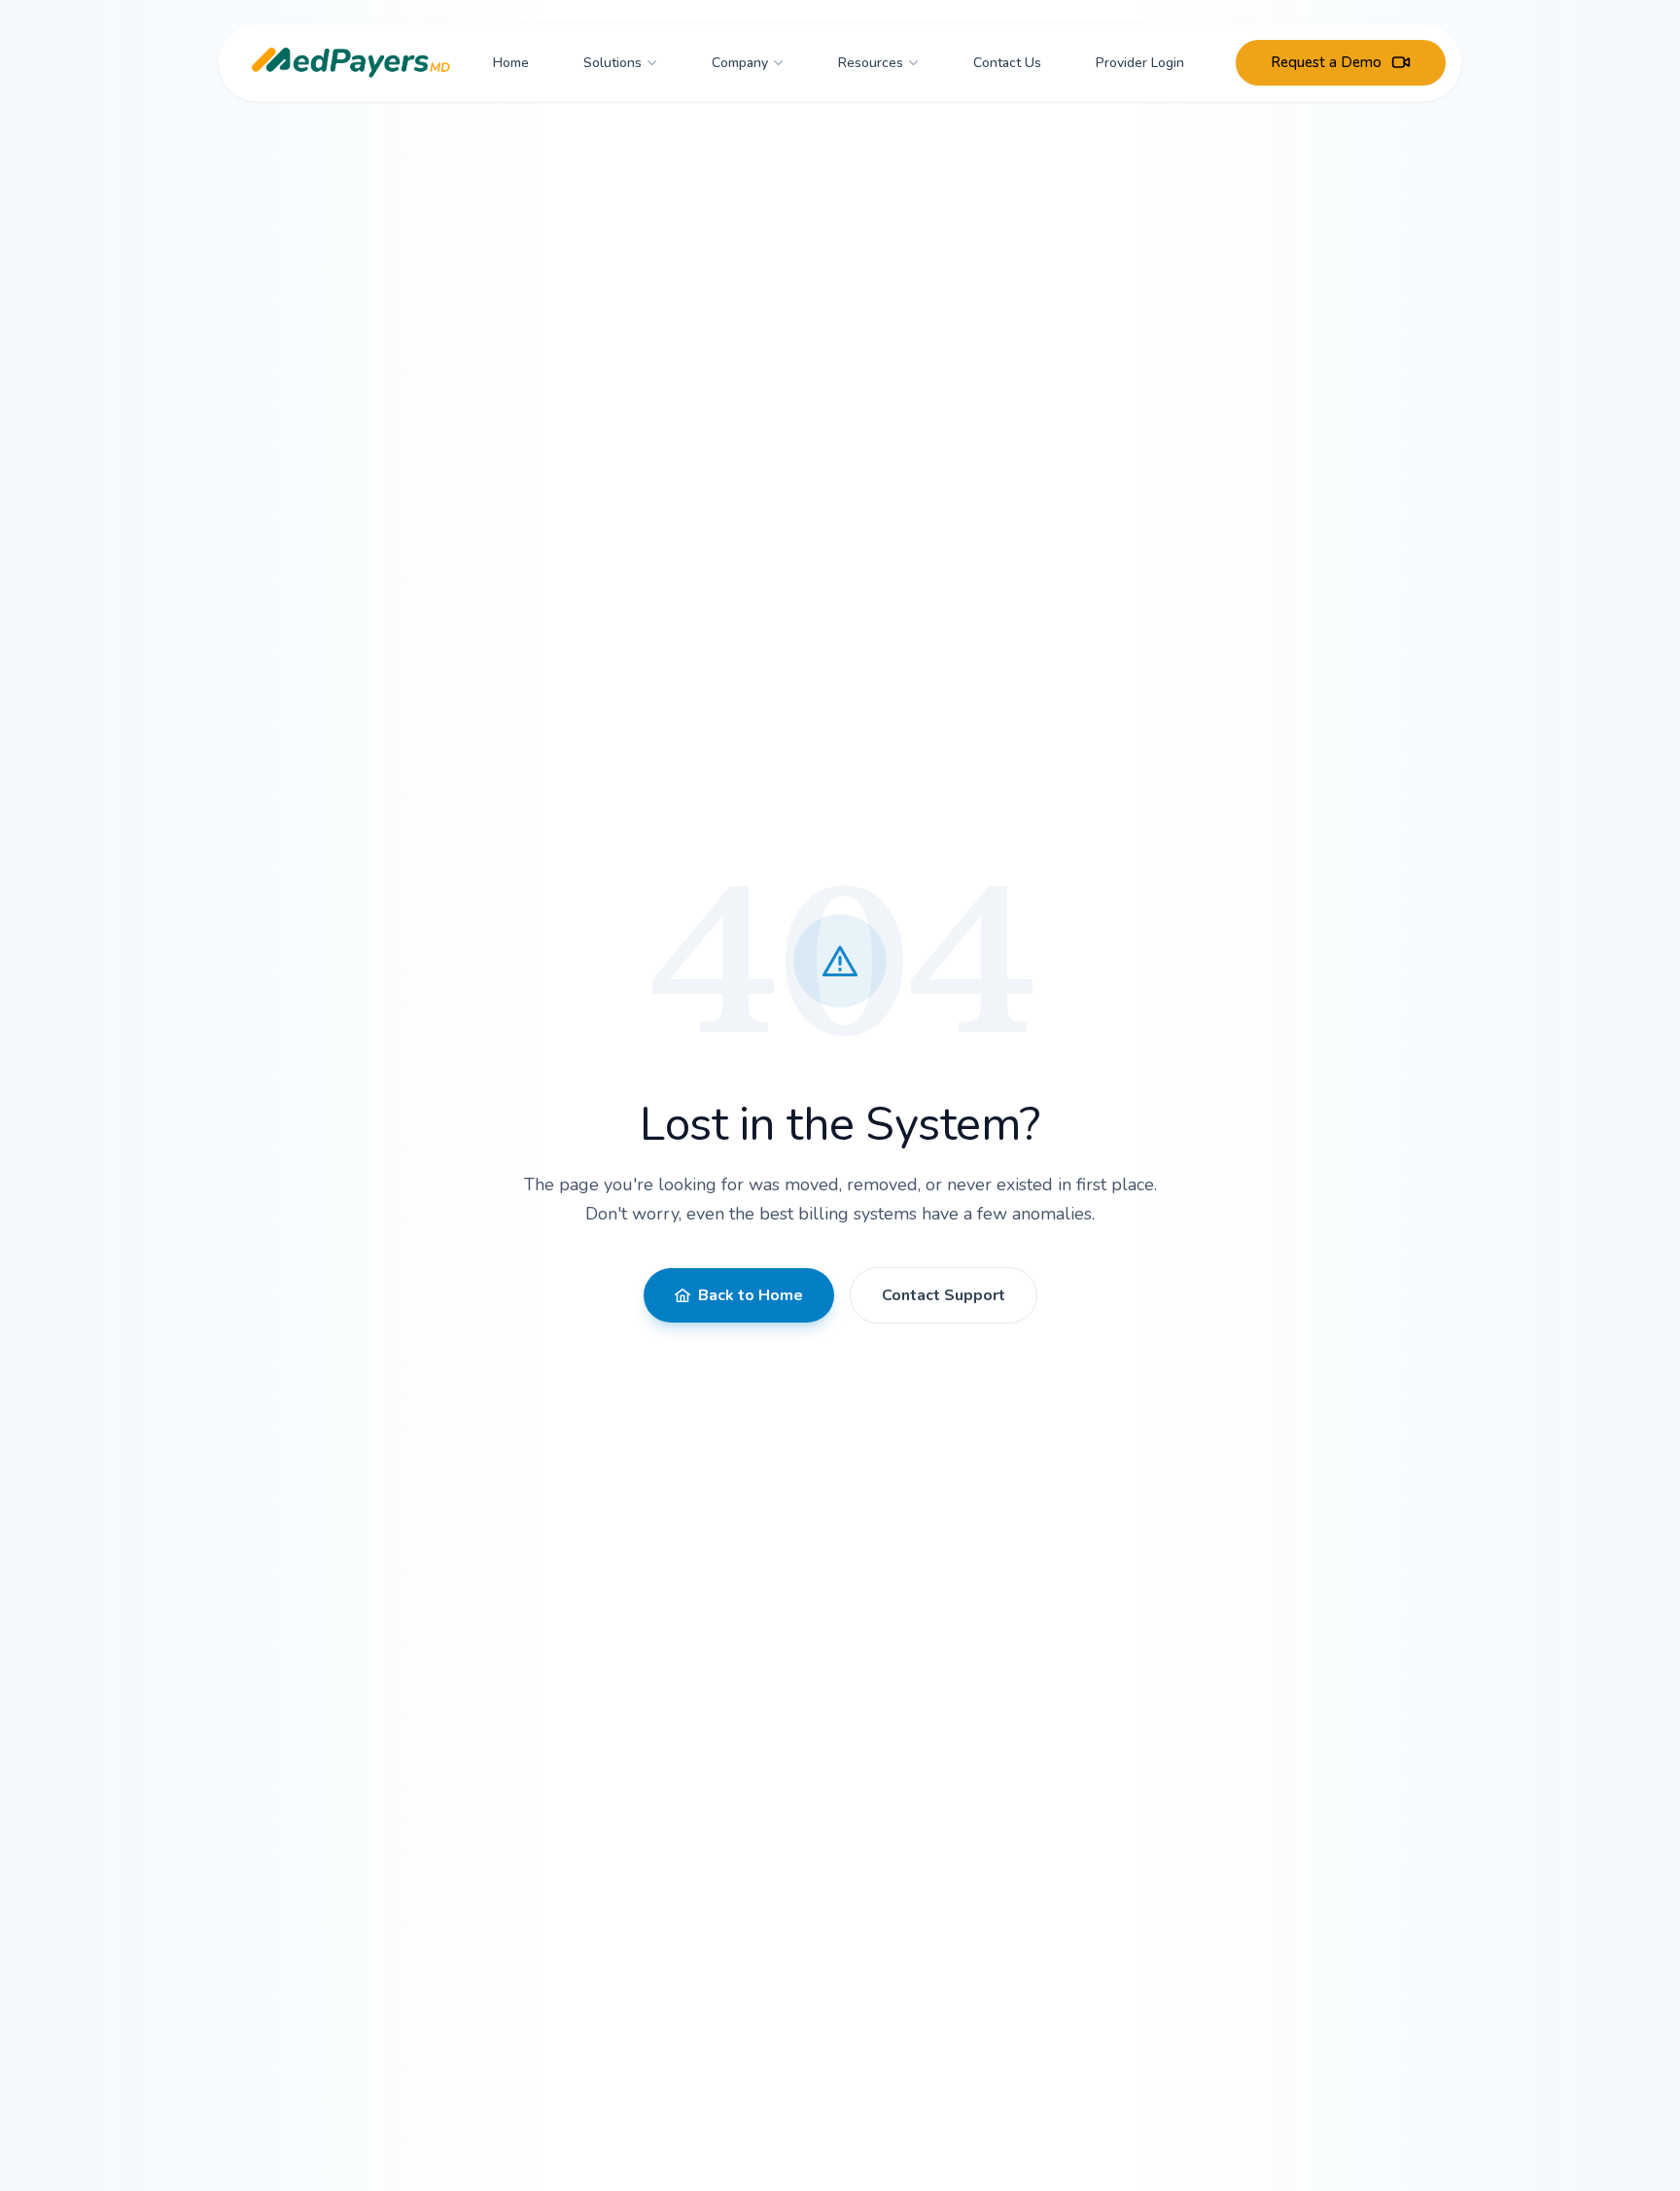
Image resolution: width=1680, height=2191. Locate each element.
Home (511, 62)
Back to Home (751, 1295)
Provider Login (1140, 62)
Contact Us (1007, 62)
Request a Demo (1326, 62)
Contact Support (944, 1295)
